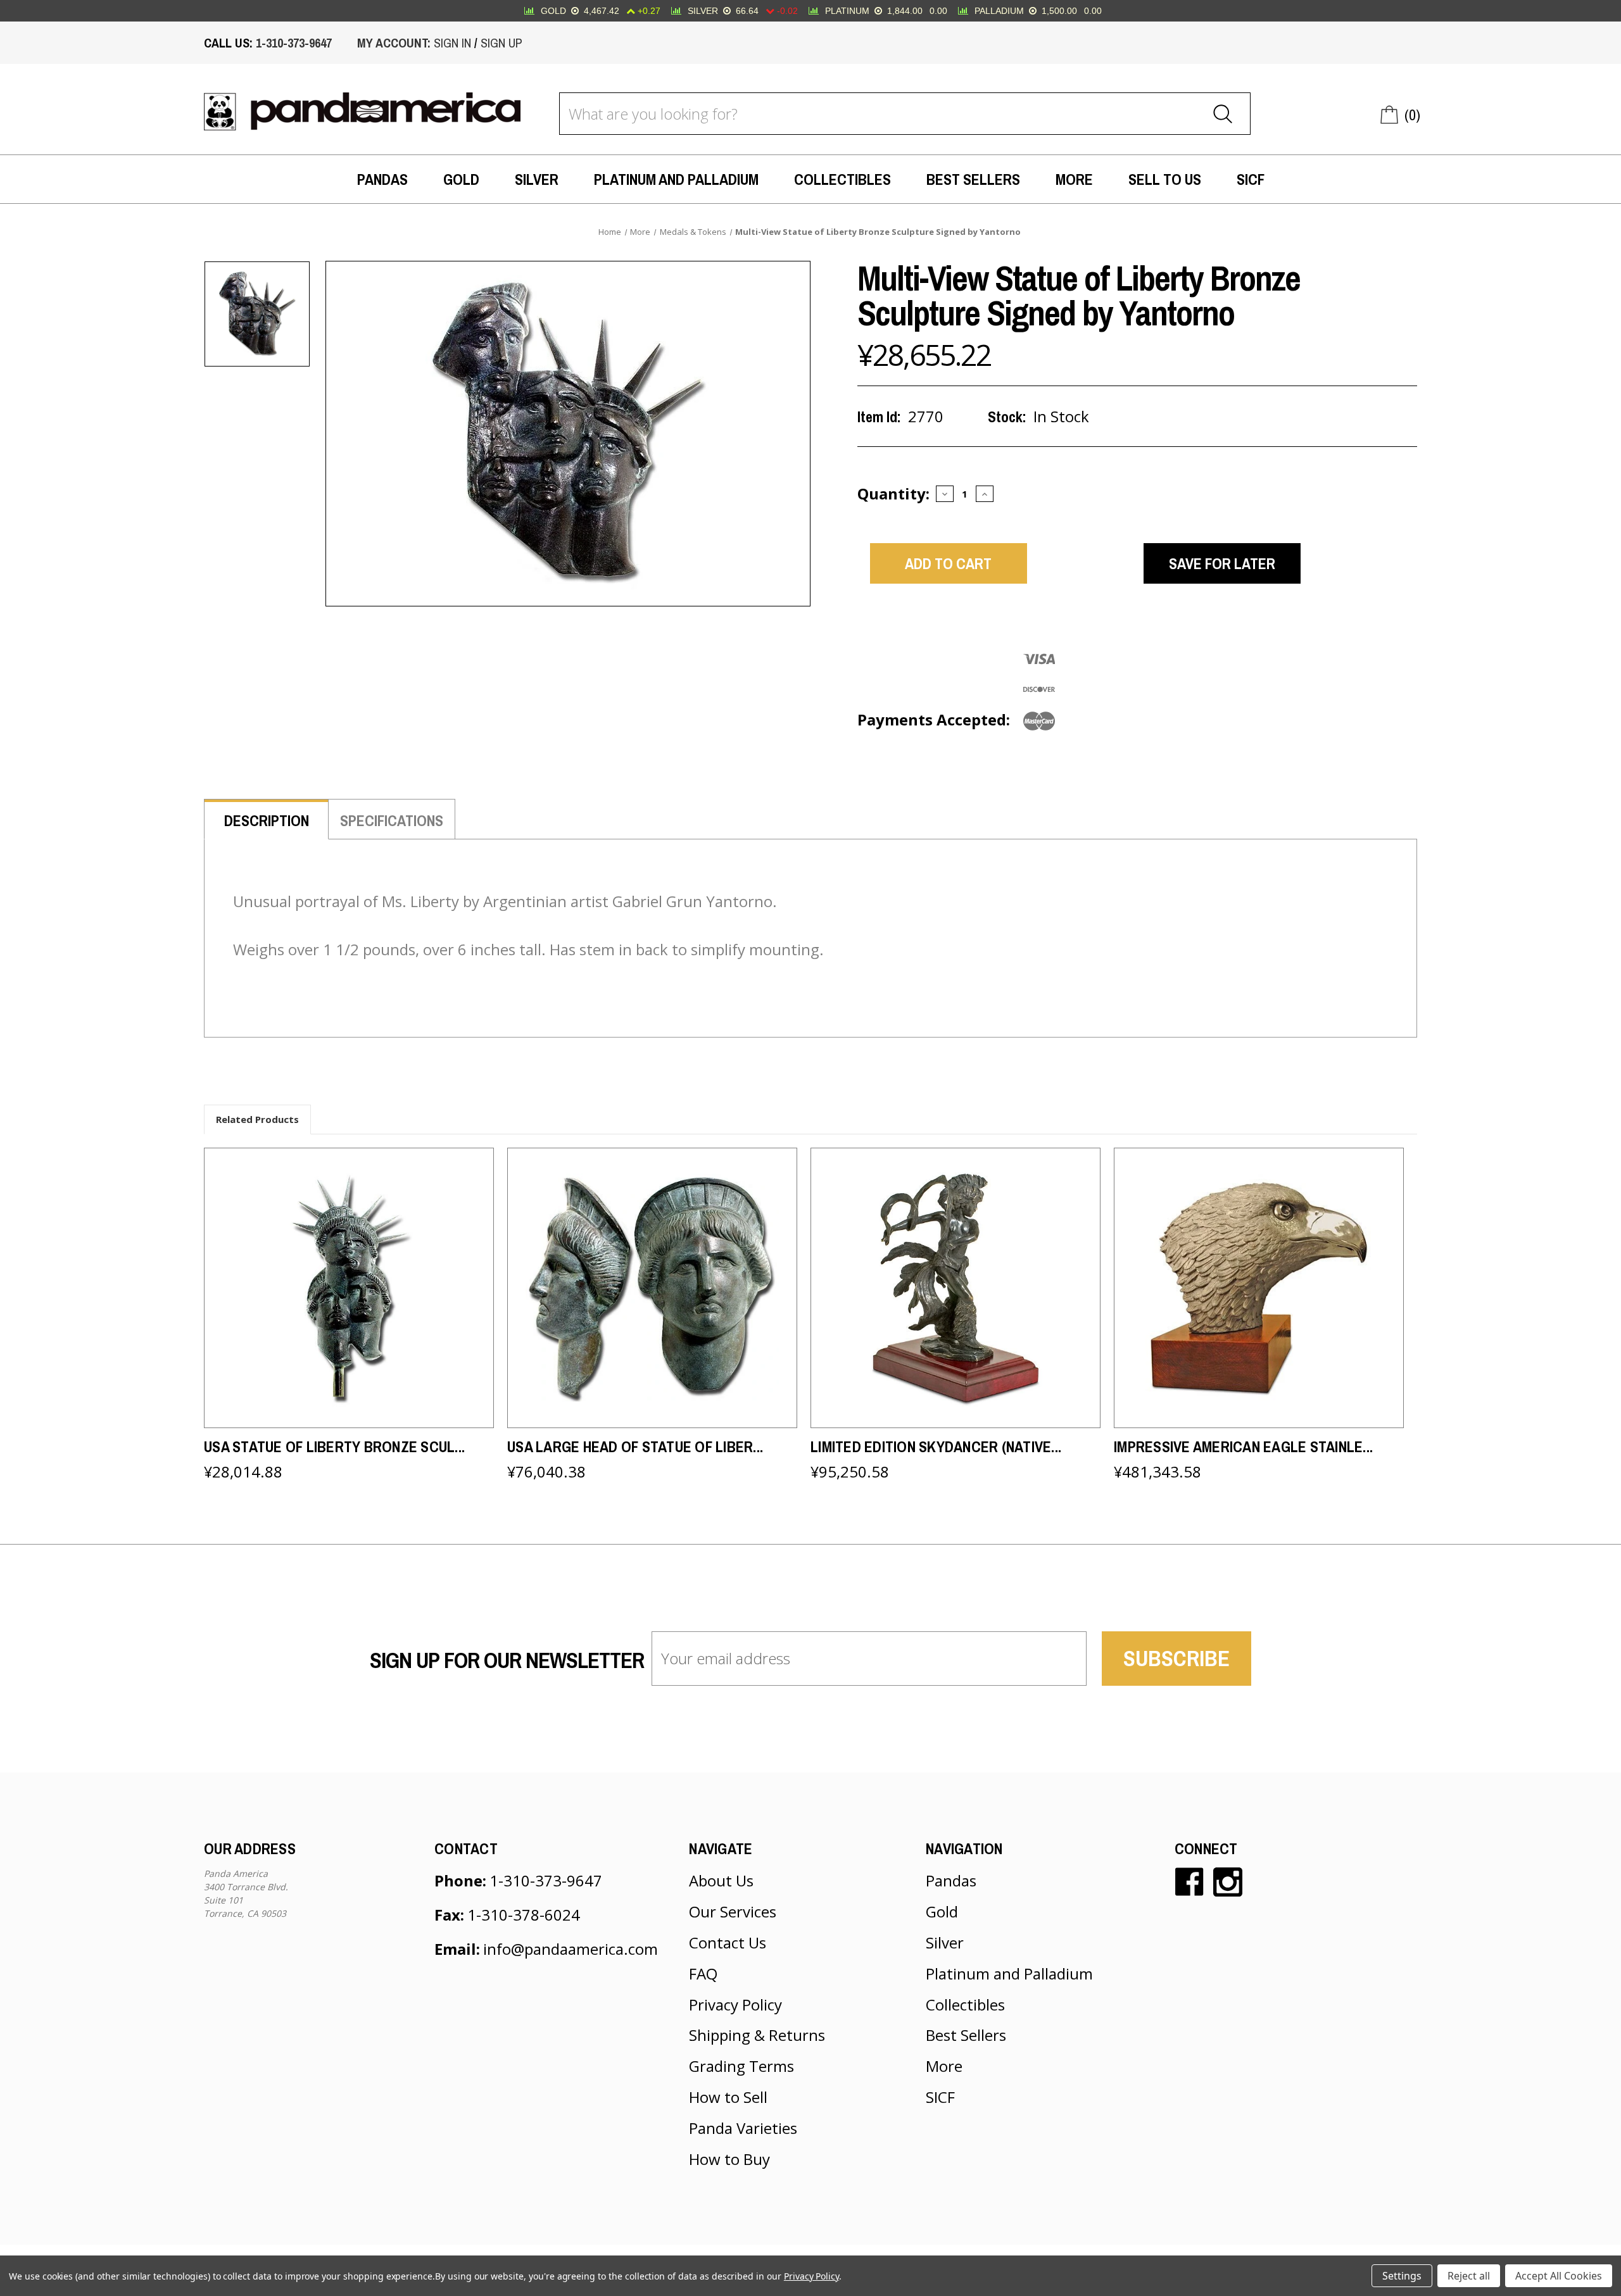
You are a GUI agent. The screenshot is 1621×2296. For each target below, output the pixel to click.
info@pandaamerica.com (571, 1949)
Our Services (733, 1911)
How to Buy (729, 2159)
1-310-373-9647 (294, 43)
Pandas (382, 179)
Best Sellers (973, 179)
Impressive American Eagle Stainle (1243, 1446)
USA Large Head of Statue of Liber (635, 1446)
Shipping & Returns (757, 2035)
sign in (452, 43)
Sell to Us (1165, 179)
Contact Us (728, 1942)
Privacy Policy (735, 2004)
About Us (721, 1880)
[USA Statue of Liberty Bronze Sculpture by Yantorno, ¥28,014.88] (349, 1288)
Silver (537, 179)
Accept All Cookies (1559, 2276)
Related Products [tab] (257, 1119)
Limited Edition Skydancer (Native (936, 1446)
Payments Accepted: (934, 719)
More (1074, 179)
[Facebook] (1189, 1882)
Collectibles (842, 179)
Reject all (1469, 2276)
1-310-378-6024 (524, 1915)
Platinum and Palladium (676, 179)
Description (267, 820)
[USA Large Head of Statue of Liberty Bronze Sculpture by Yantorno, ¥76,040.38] (652, 1288)
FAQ (703, 1973)
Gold (461, 179)
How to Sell (728, 2097)
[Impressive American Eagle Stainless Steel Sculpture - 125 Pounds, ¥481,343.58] (1259, 1288)
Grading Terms (741, 2066)
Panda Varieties (743, 2128)
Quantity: (893, 493)
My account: (394, 43)
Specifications (392, 820)
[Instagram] (1228, 1882)
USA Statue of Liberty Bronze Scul (334, 1446)
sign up (501, 43)
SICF (1251, 179)
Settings (1402, 2276)
